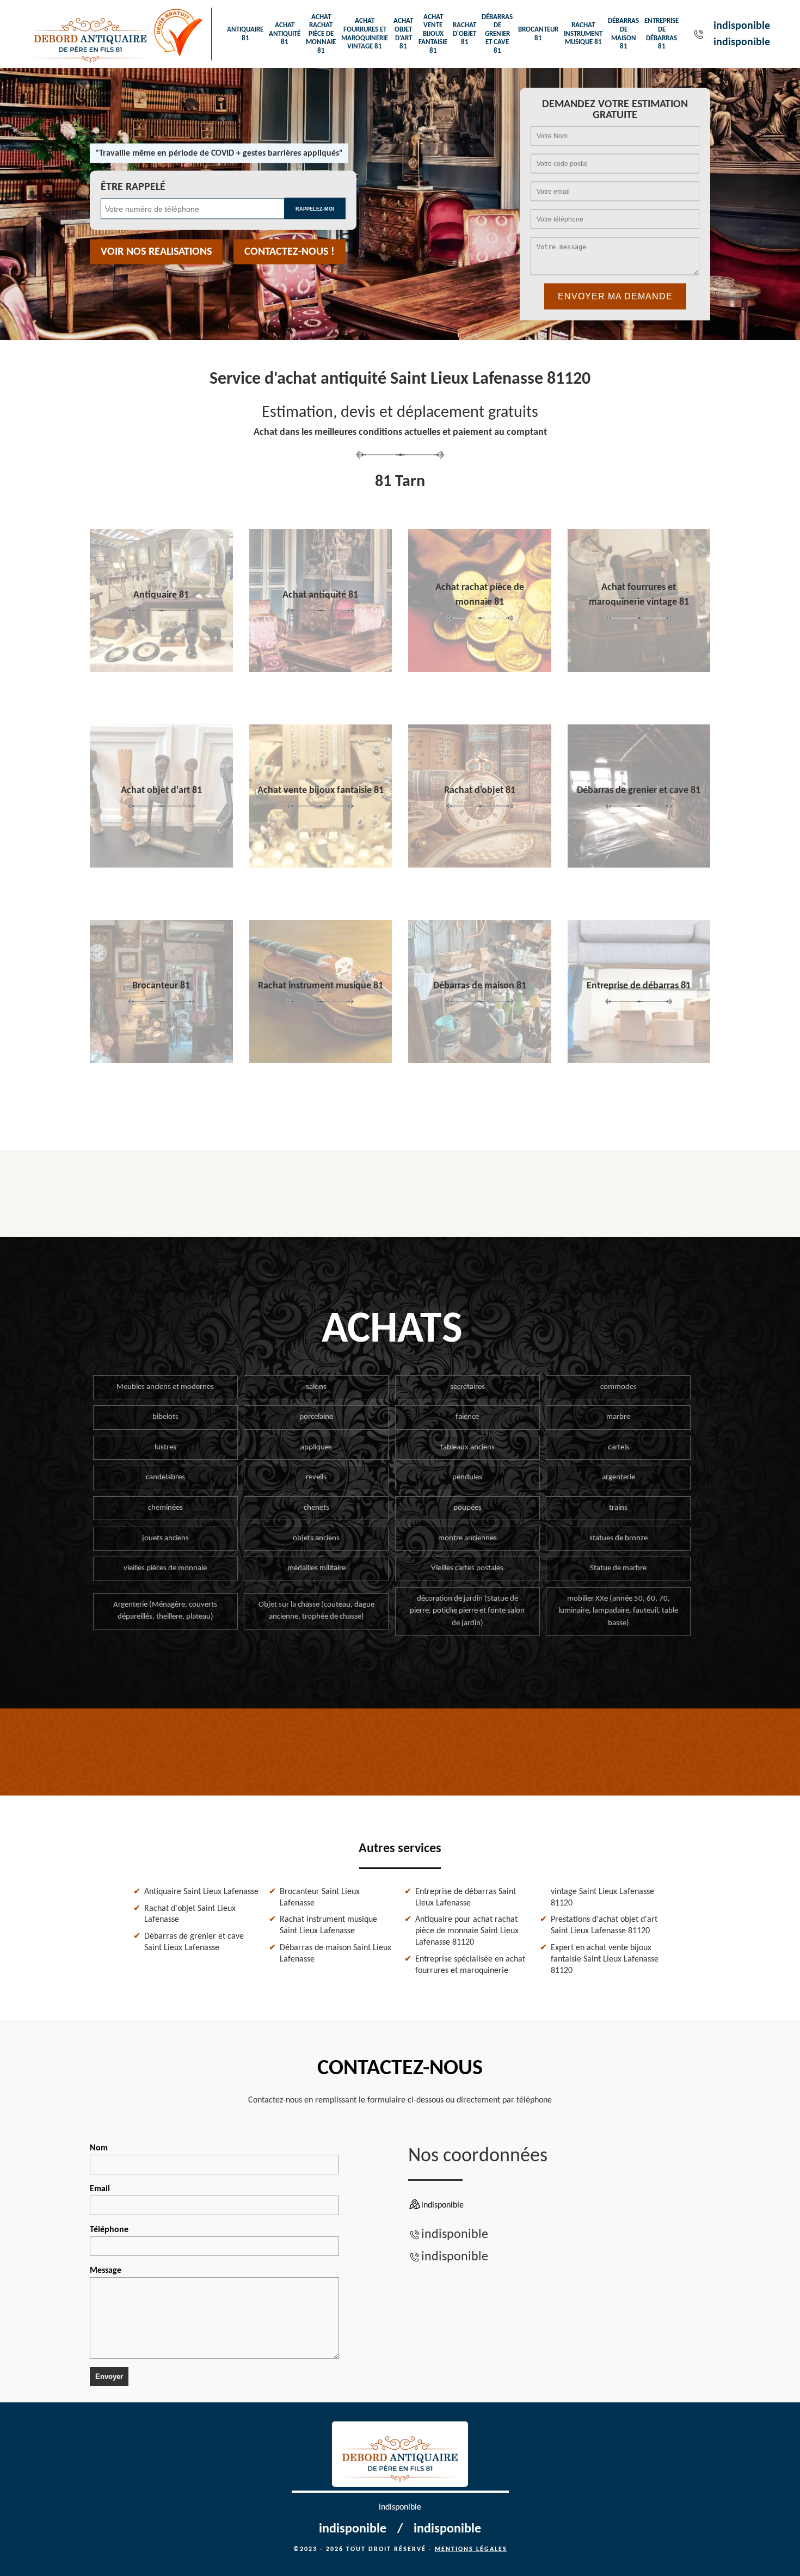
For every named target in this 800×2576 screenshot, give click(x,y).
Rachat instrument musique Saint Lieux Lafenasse (328, 1925)
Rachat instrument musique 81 (583, 34)
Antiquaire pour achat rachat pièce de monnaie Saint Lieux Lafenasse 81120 (467, 1931)
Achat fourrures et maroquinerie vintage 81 (365, 34)
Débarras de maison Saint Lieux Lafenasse (336, 1954)
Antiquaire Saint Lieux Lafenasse (201, 1892)
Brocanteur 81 (538, 34)
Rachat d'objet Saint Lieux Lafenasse (190, 1914)
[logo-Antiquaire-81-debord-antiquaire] (91, 34)
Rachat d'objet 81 (464, 34)
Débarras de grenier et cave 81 (497, 34)
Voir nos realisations (156, 252)
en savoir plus (161, 668)
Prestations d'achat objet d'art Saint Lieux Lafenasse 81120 (604, 1925)
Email (100, 2189)
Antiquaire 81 (245, 34)
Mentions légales (471, 2549)
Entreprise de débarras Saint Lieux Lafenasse (466, 1898)
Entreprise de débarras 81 (661, 34)
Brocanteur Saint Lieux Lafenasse (320, 1898)
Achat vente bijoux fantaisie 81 (433, 34)
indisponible (742, 26)
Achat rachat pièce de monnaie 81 (321, 34)
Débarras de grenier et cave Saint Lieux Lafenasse (194, 1942)
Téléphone (109, 2230)
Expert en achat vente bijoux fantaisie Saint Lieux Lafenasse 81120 (605, 1959)
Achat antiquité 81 (285, 34)
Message (106, 2271)
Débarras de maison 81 (623, 34)
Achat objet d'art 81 (403, 34)
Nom (99, 2148)
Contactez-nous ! (290, 252)
